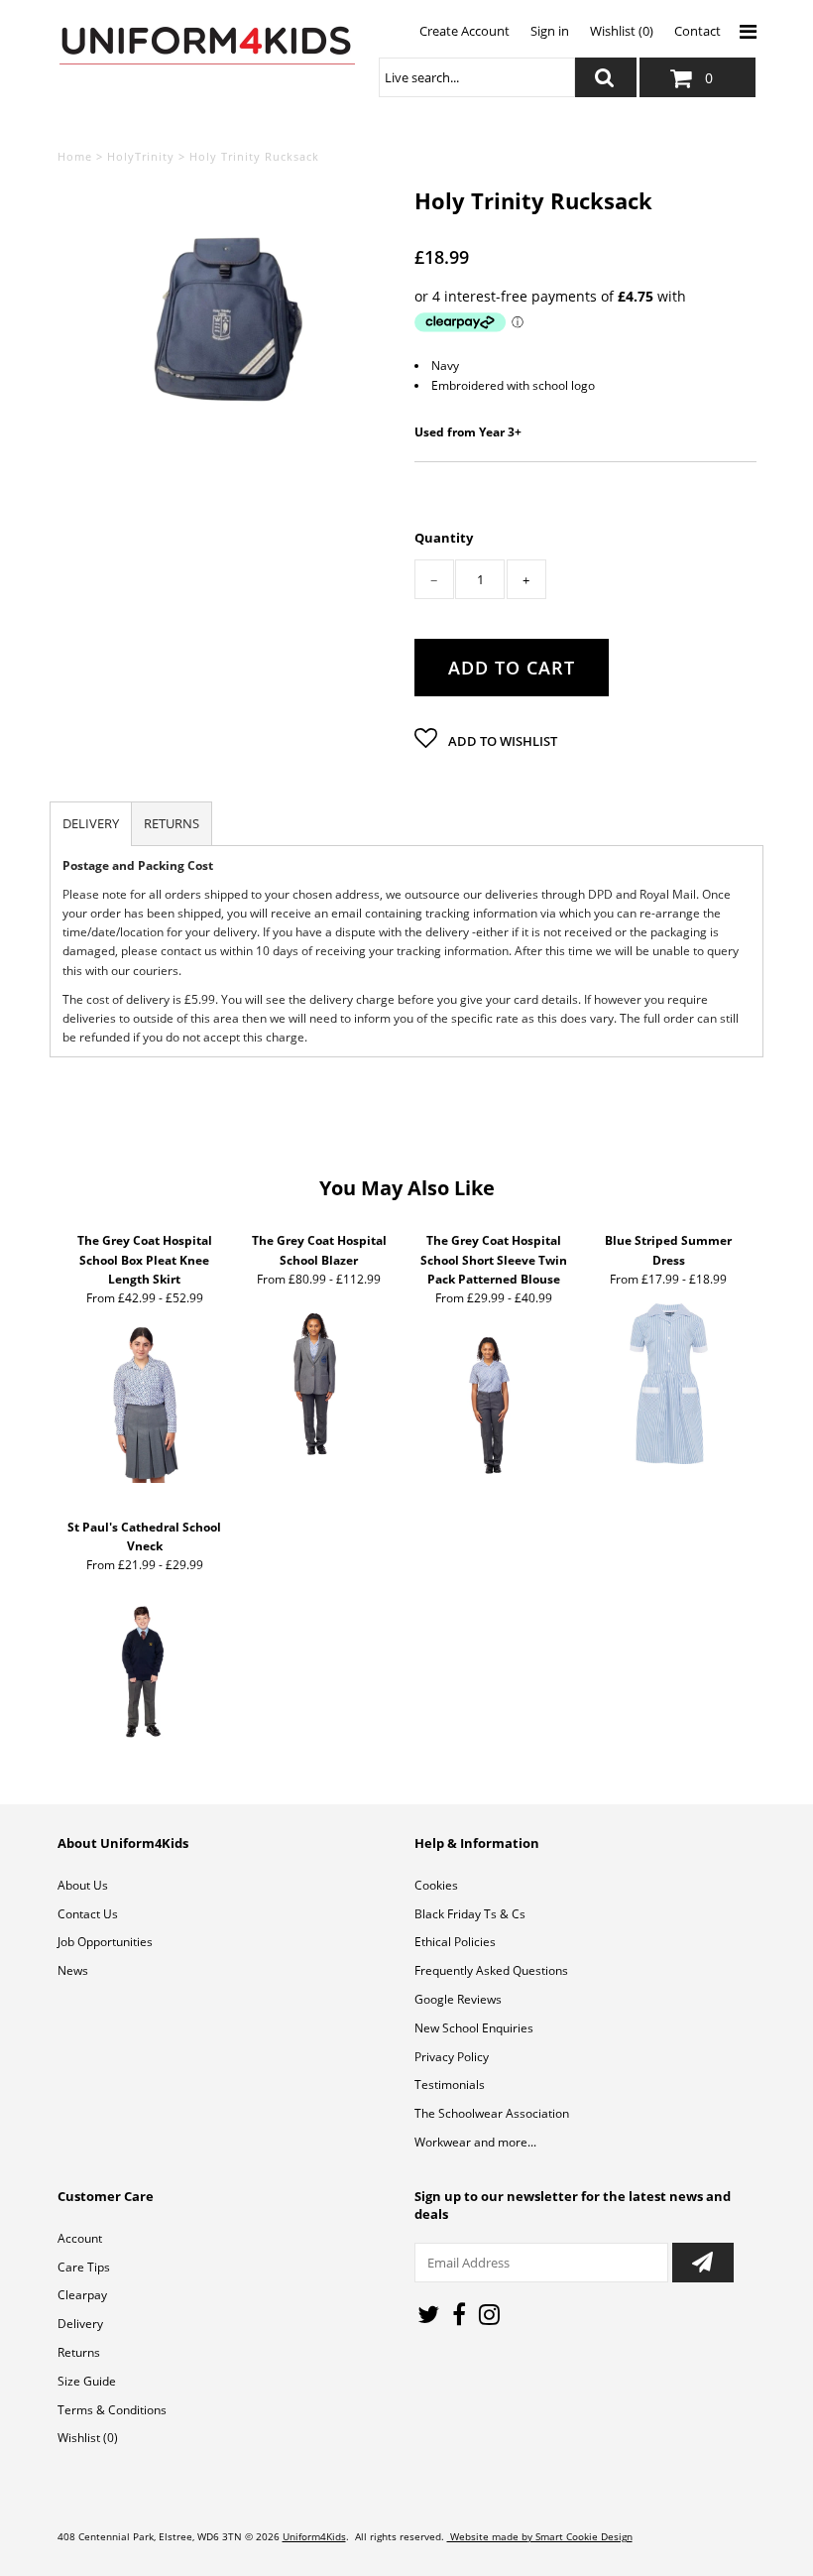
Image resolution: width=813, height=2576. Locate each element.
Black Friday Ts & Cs (470, 1914)
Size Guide (87, 2381)
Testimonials (450, 2085)
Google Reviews (458, 1999)
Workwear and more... (475, 2142)
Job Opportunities (105, 1942)
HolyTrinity (141, 156)
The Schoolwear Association (492, 2113)
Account (80, 2238)
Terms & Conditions (112, 2410)
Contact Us (88, 1914)
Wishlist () (88, 2438)
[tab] (91, 824)
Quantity (444, 538)
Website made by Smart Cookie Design (540, 2536)
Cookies (436, 1885)
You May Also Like (407, 1188)
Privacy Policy (452, 2057)
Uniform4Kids (314, 2536)
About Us (83, 1885)
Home (75, 156)
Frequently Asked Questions (491, 1970)
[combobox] (477, 77)
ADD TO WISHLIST (501, 741)
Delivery (80, 2324)
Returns (79, 2352)
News (73, 1970)
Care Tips (84, 2267)
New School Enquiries (474, 2028)
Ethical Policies (455, 1942)
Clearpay (82, 2295)
